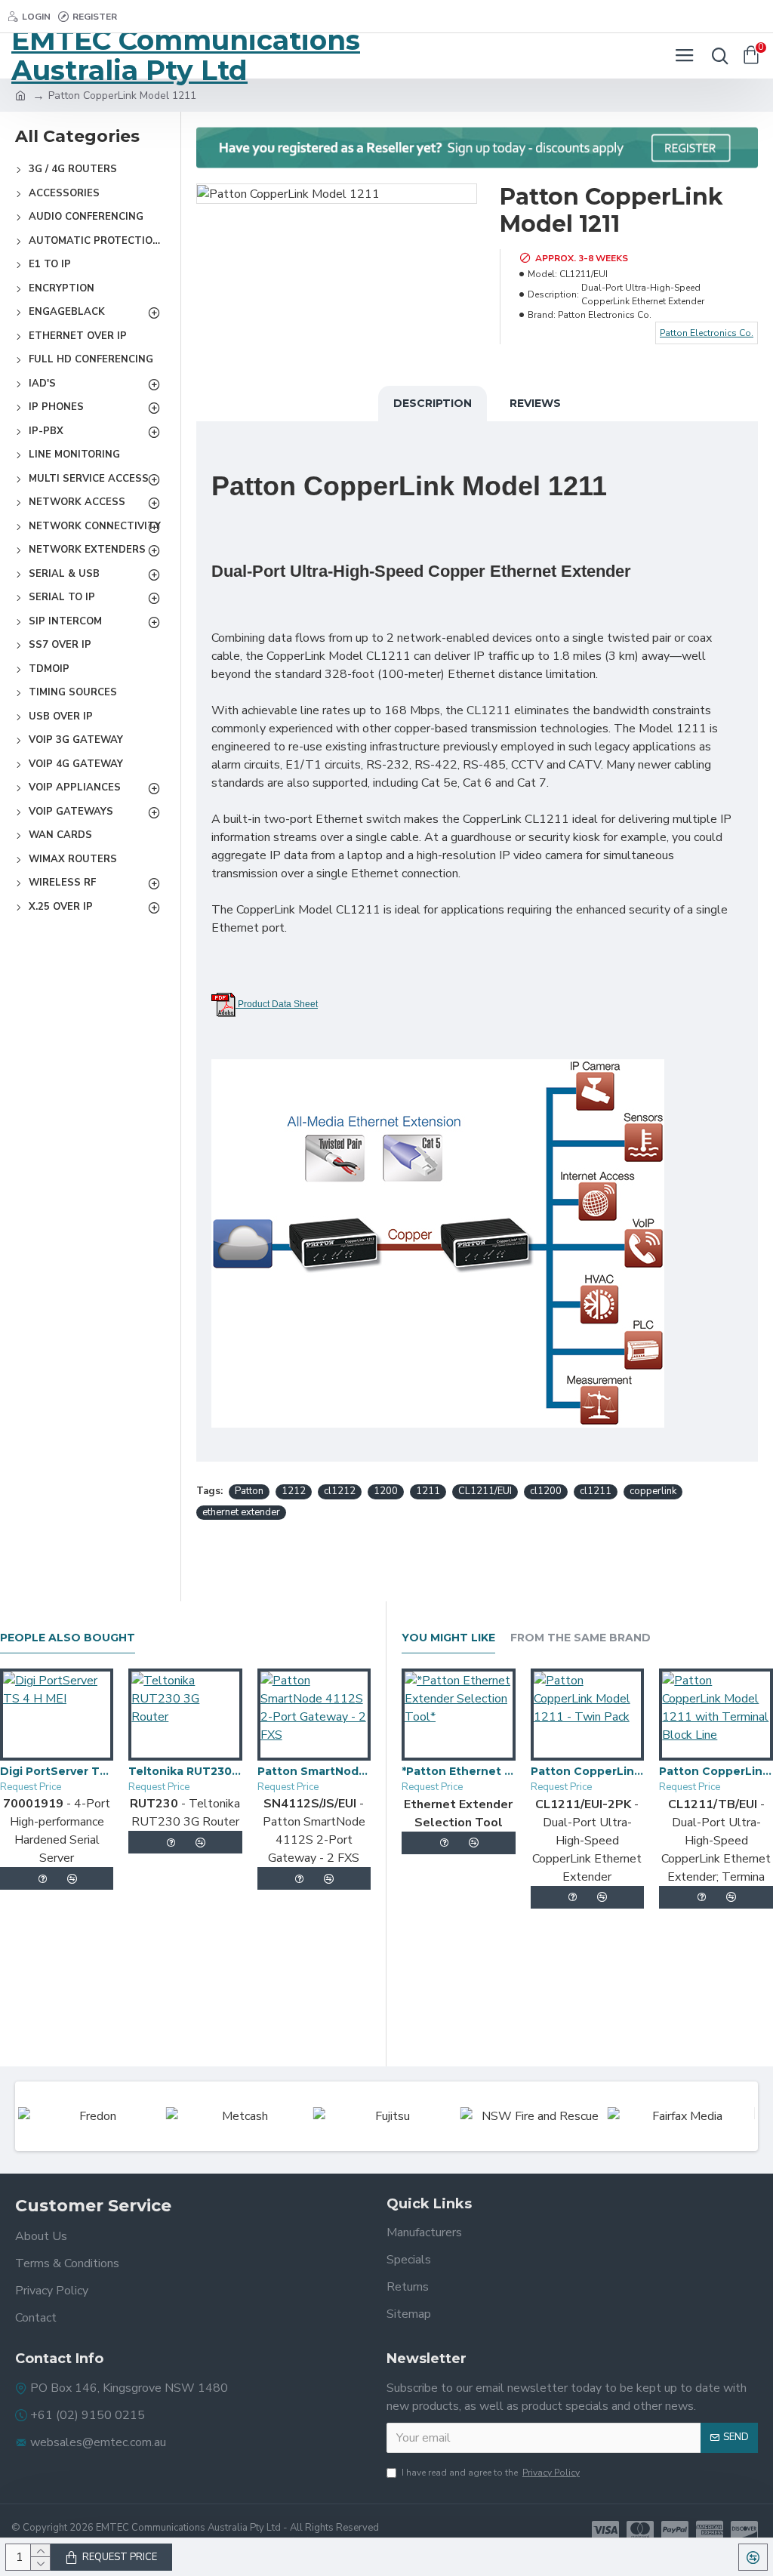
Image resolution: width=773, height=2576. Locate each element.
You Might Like (448, 1638)
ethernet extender (241, 1512)
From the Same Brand (581, 1638)
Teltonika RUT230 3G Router (185, 1771)
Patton (249, 1491)
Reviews (535, 403)
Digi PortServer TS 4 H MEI (57, 1771)
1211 (428, 1491)
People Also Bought (68, 1638)
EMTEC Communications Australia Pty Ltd (186, 56)
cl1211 (596, 1491)
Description (433, 403)
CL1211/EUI (485, 1491)
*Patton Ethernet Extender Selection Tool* (459, 1771)
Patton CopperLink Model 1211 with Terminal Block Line (716, 1771)
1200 (386, 1491)
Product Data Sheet (277, 1004)
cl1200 (546, 1491)
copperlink (653, 1491)
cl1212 (340, 1491)
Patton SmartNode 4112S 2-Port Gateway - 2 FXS (314, 1771)
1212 (294, 1491)
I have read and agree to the (491, 2473)
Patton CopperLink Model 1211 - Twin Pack (588, 1771)
